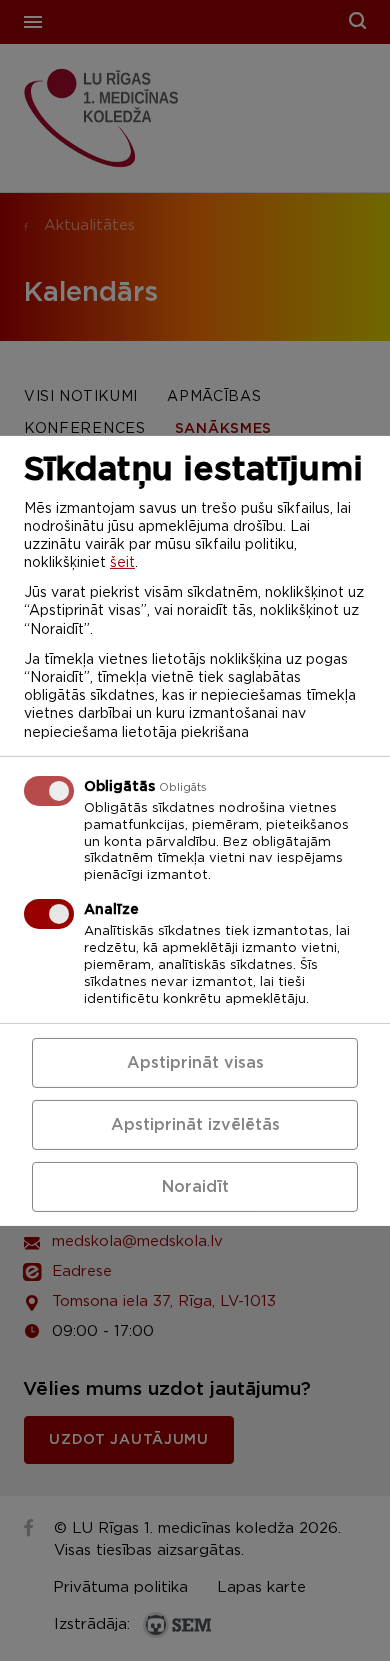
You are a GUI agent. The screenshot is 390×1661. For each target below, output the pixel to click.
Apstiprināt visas (195, 1063)
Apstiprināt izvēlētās (195, 1125)
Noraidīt (195, 1187)
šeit (122, 563)
